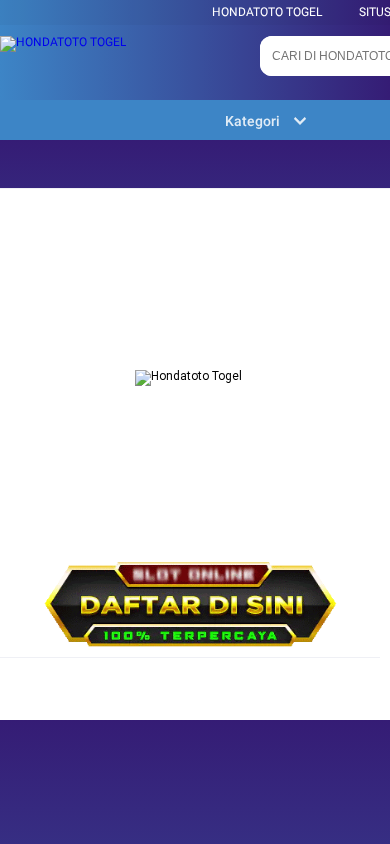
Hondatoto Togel (267, 12)
